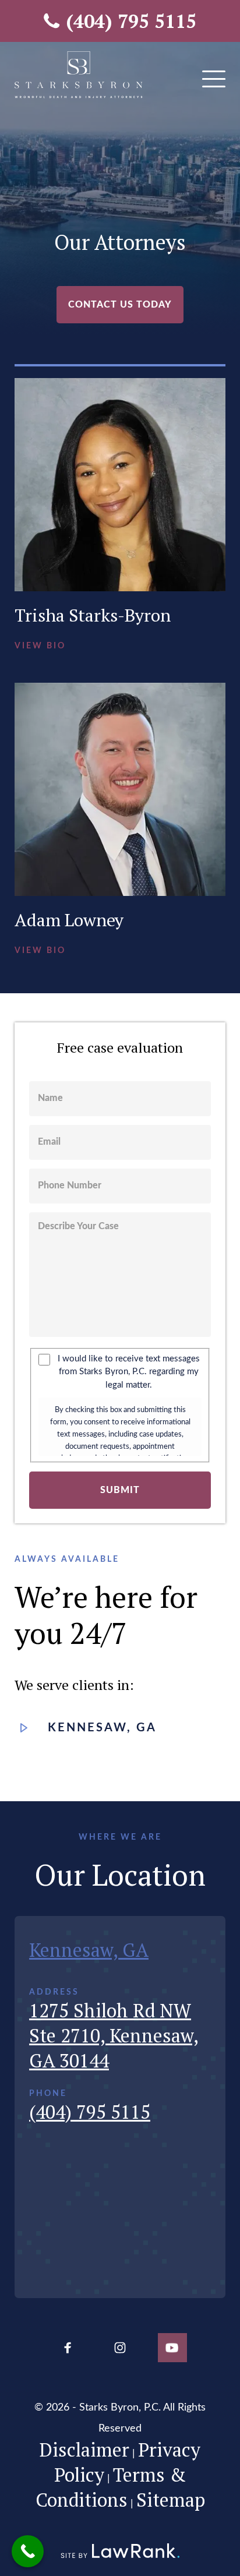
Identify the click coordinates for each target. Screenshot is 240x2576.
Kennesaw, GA (102, 1728)
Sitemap (171, 2500)
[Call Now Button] (28, 2551)
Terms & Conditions (111, 2487)
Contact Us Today (120, 305)
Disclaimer (84, 2450)
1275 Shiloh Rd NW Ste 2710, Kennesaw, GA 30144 (114, 2035)
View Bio (40, 646)
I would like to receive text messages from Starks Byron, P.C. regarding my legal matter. (129, 1372)
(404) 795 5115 (131, 21)
